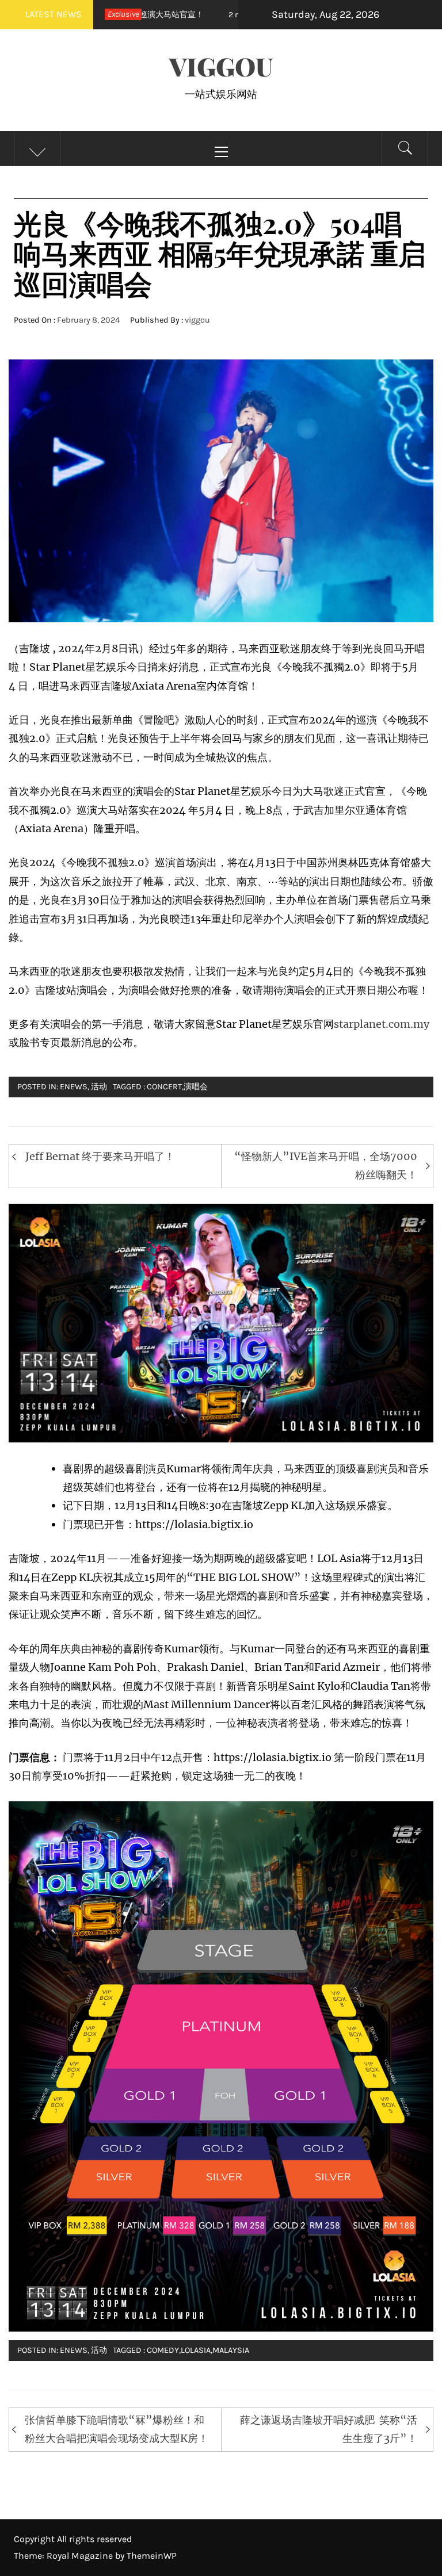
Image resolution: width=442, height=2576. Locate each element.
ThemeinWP (152, 2556)
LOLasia (196, 2350)
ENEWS (74, 1087)
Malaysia (231, 2350)
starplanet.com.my (382, 1024)
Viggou (221, 66)
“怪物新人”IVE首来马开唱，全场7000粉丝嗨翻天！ (326, 1165)
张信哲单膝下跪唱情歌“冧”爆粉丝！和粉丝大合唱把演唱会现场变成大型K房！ (117, 2429)
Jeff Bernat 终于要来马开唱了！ (100, 1156)
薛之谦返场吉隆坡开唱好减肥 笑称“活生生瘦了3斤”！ (329, 2429)
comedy (163, 2350)
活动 (99, 1087)
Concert (164, 1087)
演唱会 (196, 1087)
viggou (197, 320)
